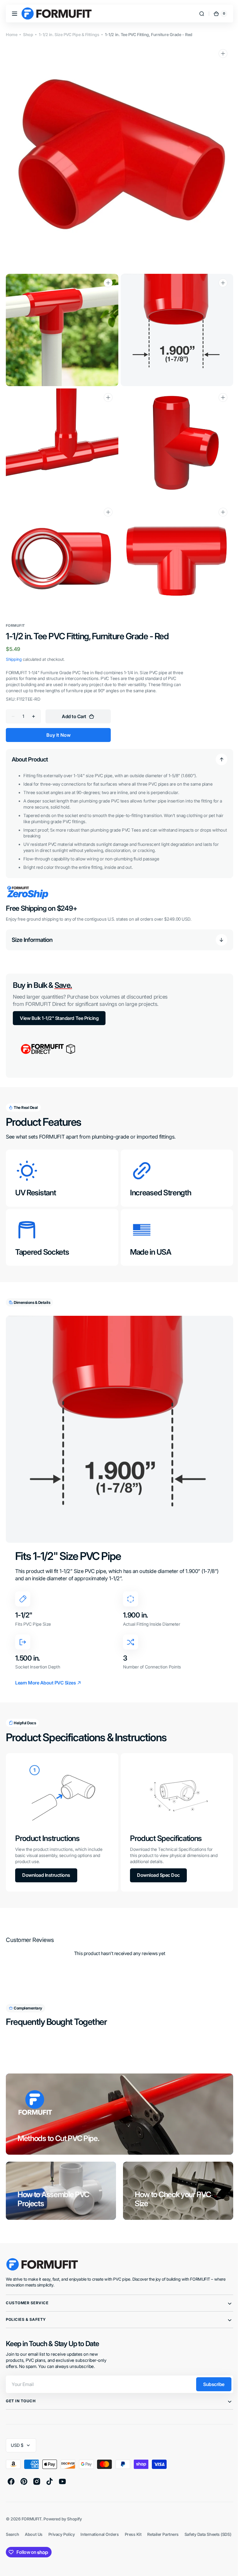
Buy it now (58, 724)
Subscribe (209, 2367)
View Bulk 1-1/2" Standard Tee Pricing (59, 1007)
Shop (28, 34)
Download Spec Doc (156, 1858)
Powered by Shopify (63, 2502)
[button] (15, 14)
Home (12, 34)
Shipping (14, 648)
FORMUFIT (31, 2502)
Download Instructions (46, 1858)
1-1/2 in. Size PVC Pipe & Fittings (69, 34)
